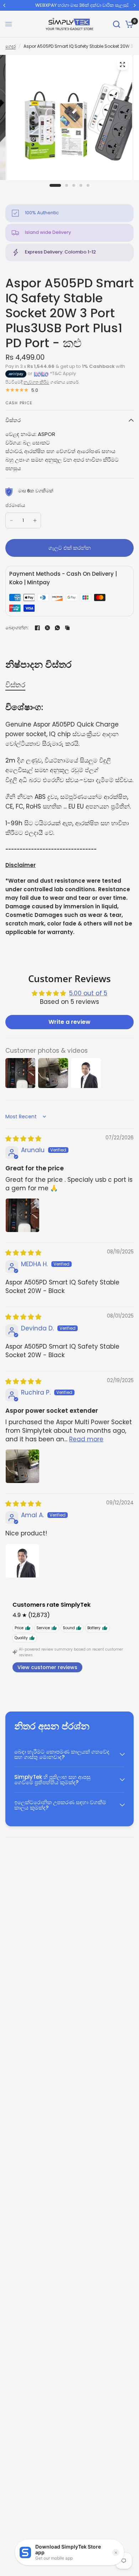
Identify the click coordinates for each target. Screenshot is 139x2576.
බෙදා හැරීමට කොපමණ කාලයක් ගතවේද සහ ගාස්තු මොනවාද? (62, 1754)
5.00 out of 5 (88, 993)
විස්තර (13, 420)
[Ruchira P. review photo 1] (22, 1466)
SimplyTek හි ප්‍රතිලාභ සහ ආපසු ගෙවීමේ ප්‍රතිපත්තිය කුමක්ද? (52, 1780)
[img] (23, 1139)
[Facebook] (37, 628)
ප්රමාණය (15, 505)
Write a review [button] (69, 1022)
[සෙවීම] (117, 24)
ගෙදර (11, 46)
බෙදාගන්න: (17, 628)
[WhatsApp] (57, 628)
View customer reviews (47, 1667)
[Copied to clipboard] (67, 628)
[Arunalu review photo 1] (22, 1215)
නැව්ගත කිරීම (36, 382)
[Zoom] (123, 65)
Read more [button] (86, 1439)
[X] (47, 628)
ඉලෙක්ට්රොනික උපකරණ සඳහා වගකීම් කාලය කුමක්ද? (60, 1805)
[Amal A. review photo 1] (22, 1561)
